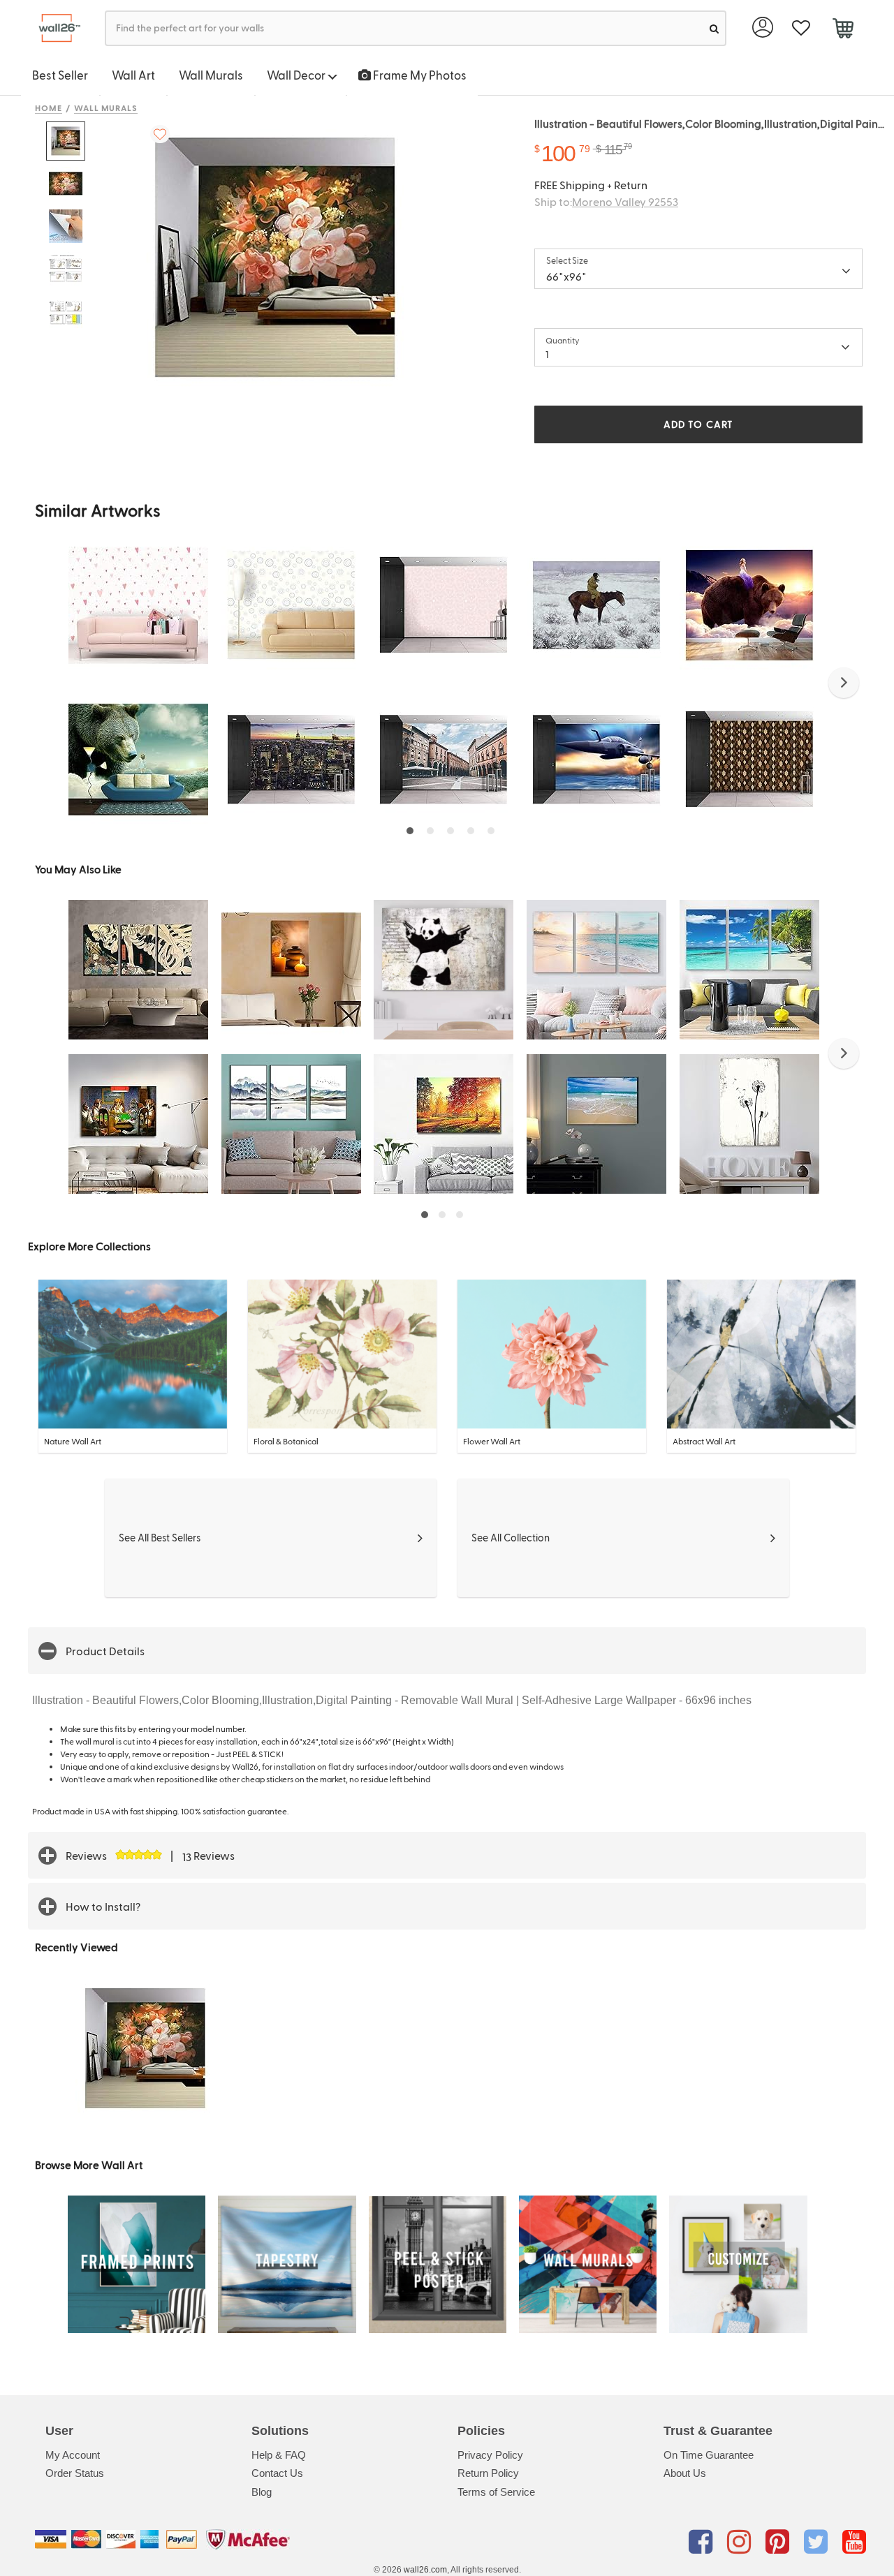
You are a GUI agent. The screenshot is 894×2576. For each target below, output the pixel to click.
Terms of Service (496, 2492)
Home (49, 108)
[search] (714, 28)
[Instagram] (741, 2542)
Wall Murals (211, 75)
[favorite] (801, 28)
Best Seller (60, 75)
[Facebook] (703, 2542)
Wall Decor (297, 75)
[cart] (843, 30)
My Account (73, 2455)
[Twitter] (818, 2542)
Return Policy (488, 2473)
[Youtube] (854, 2542)
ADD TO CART (698, 424)
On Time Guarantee (709, 2455)
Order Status (75, 2473)
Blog (262, 2492)
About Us (685, 2473)
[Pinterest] (780, 2542)
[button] (844, 683)
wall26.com (425, 2570)
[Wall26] (54, 28)
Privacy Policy (490, 2455)
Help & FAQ (279, 2455)
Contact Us (277, 2473)
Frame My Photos (419, 75)
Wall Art (133, 75)
